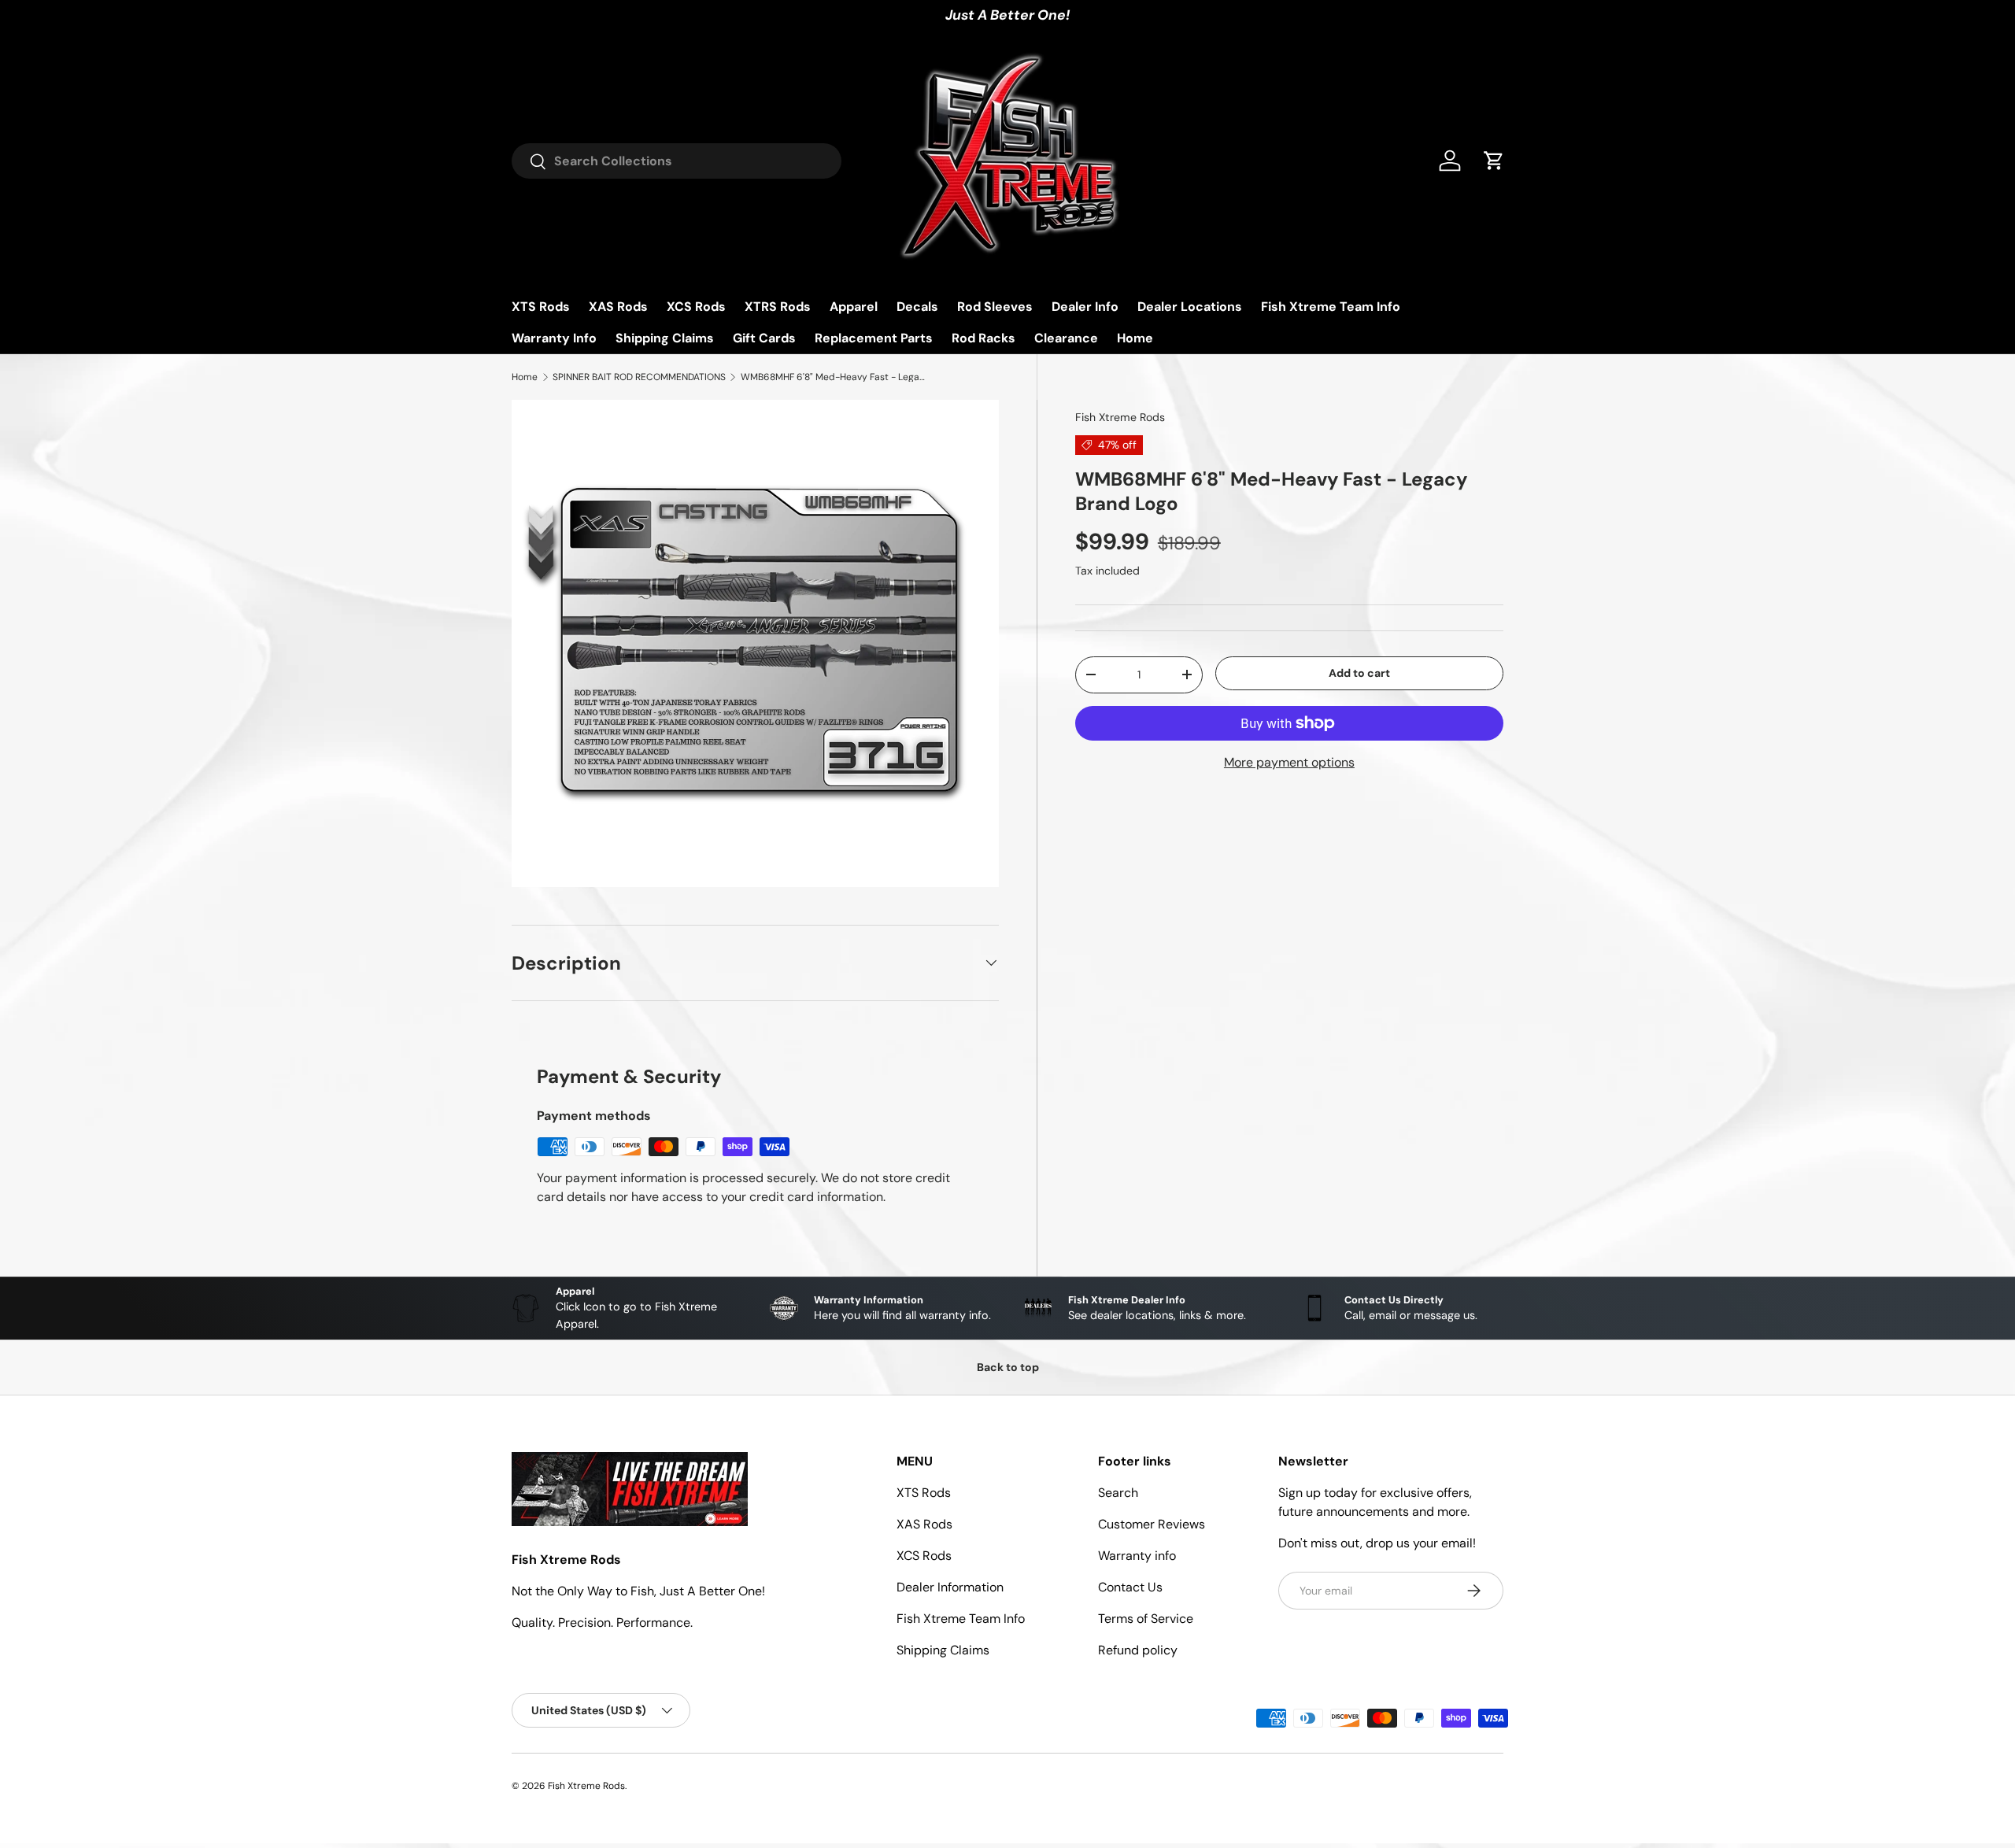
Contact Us (1130, 1587)
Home (1135, 338)
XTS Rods (541, 307)
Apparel (854, 307)
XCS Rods (696, 307)
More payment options (1289, 762)
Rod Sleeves (995, 307)
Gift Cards (764, 338)
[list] (755, 643)
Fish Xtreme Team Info (1331, 307)
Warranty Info (554, 338)
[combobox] (677, 161)
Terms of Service (1146, 1619)
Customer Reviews (1152, 1524)
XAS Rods (618, 307)
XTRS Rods (778, 307)
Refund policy (1138, 1650)
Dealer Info (1085, 307)
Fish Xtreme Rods (1120, 417)
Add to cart (1359, 673)
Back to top (1008, 1367)
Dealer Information (950, 1587)
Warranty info (1137, 1556)
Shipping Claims (665, 338)
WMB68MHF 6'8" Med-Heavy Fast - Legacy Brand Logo (835, 377)
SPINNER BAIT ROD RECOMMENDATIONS (639, 377)
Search (1118, 1493)
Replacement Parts (874, 338)
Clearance (1066, 338)
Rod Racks (983, 338)
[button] (1494, 161)
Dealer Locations (1190, 307)
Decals (917, 307)
